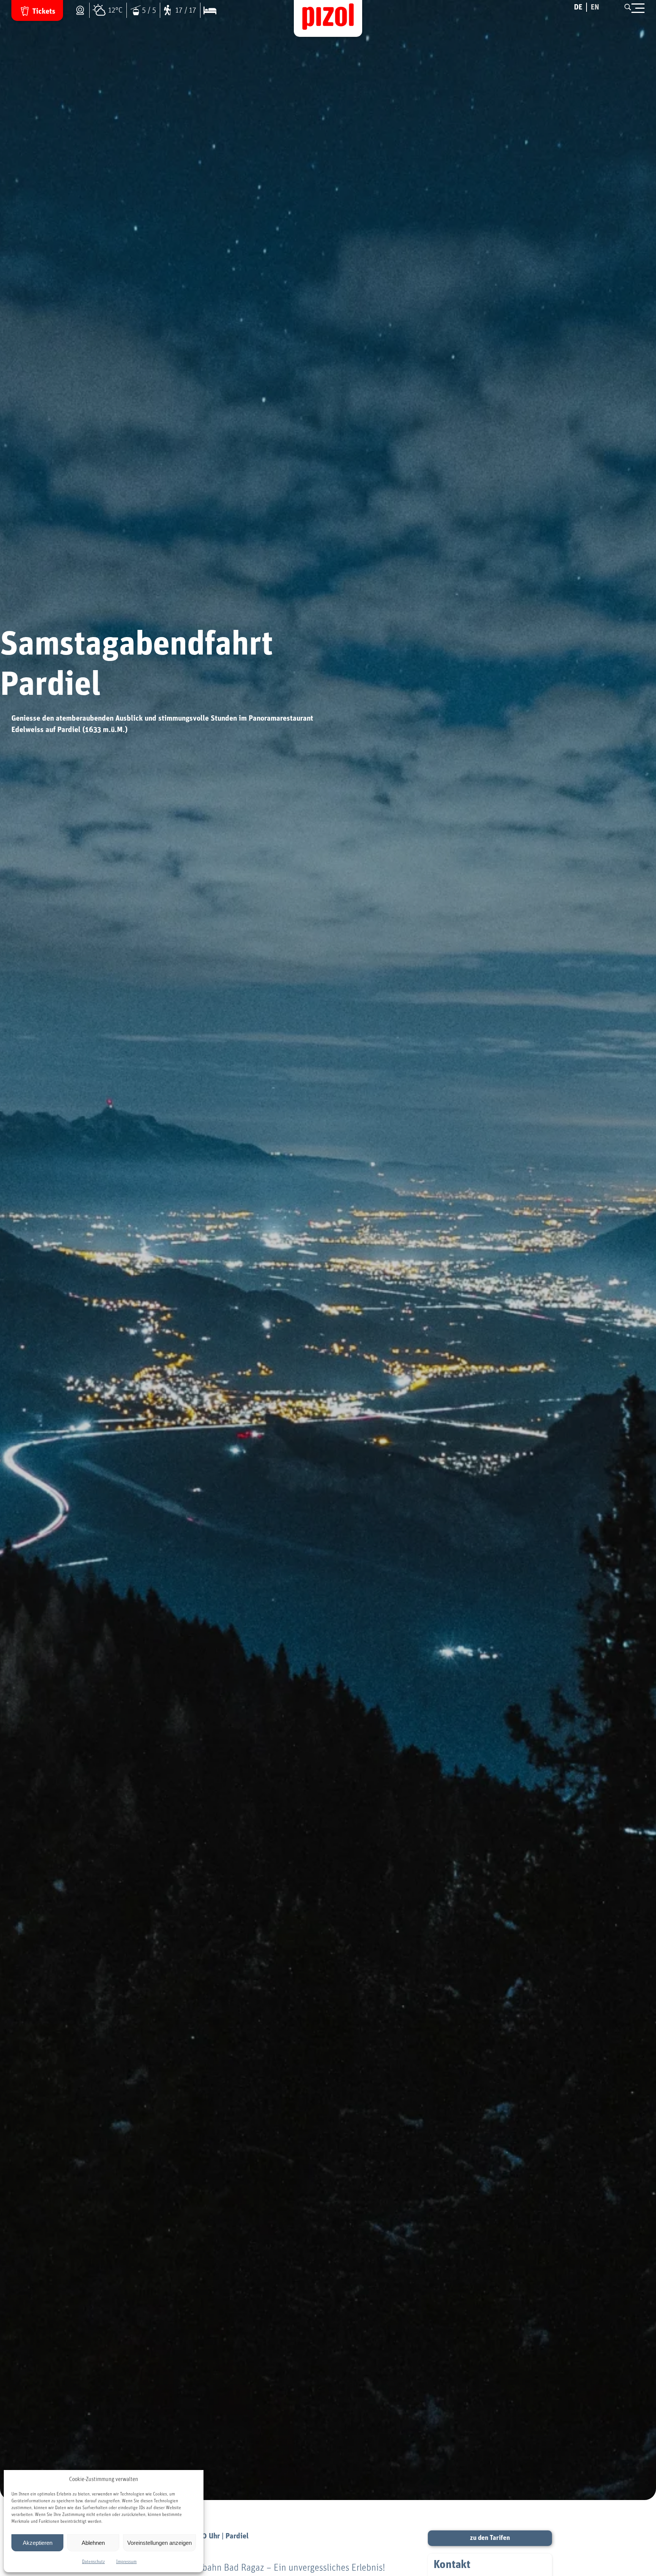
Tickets (44, 11)
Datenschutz (93, 2562)
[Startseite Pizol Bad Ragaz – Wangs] (328, 18)
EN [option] (595, 7)
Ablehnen (93, 2543)
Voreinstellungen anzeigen (159, 2543)
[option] (595, 7)
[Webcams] (82, 10)
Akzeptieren (38, 2543)
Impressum (126, 2562)
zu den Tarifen (490, 2538)
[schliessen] (638, 9)
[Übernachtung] (208, 10)
